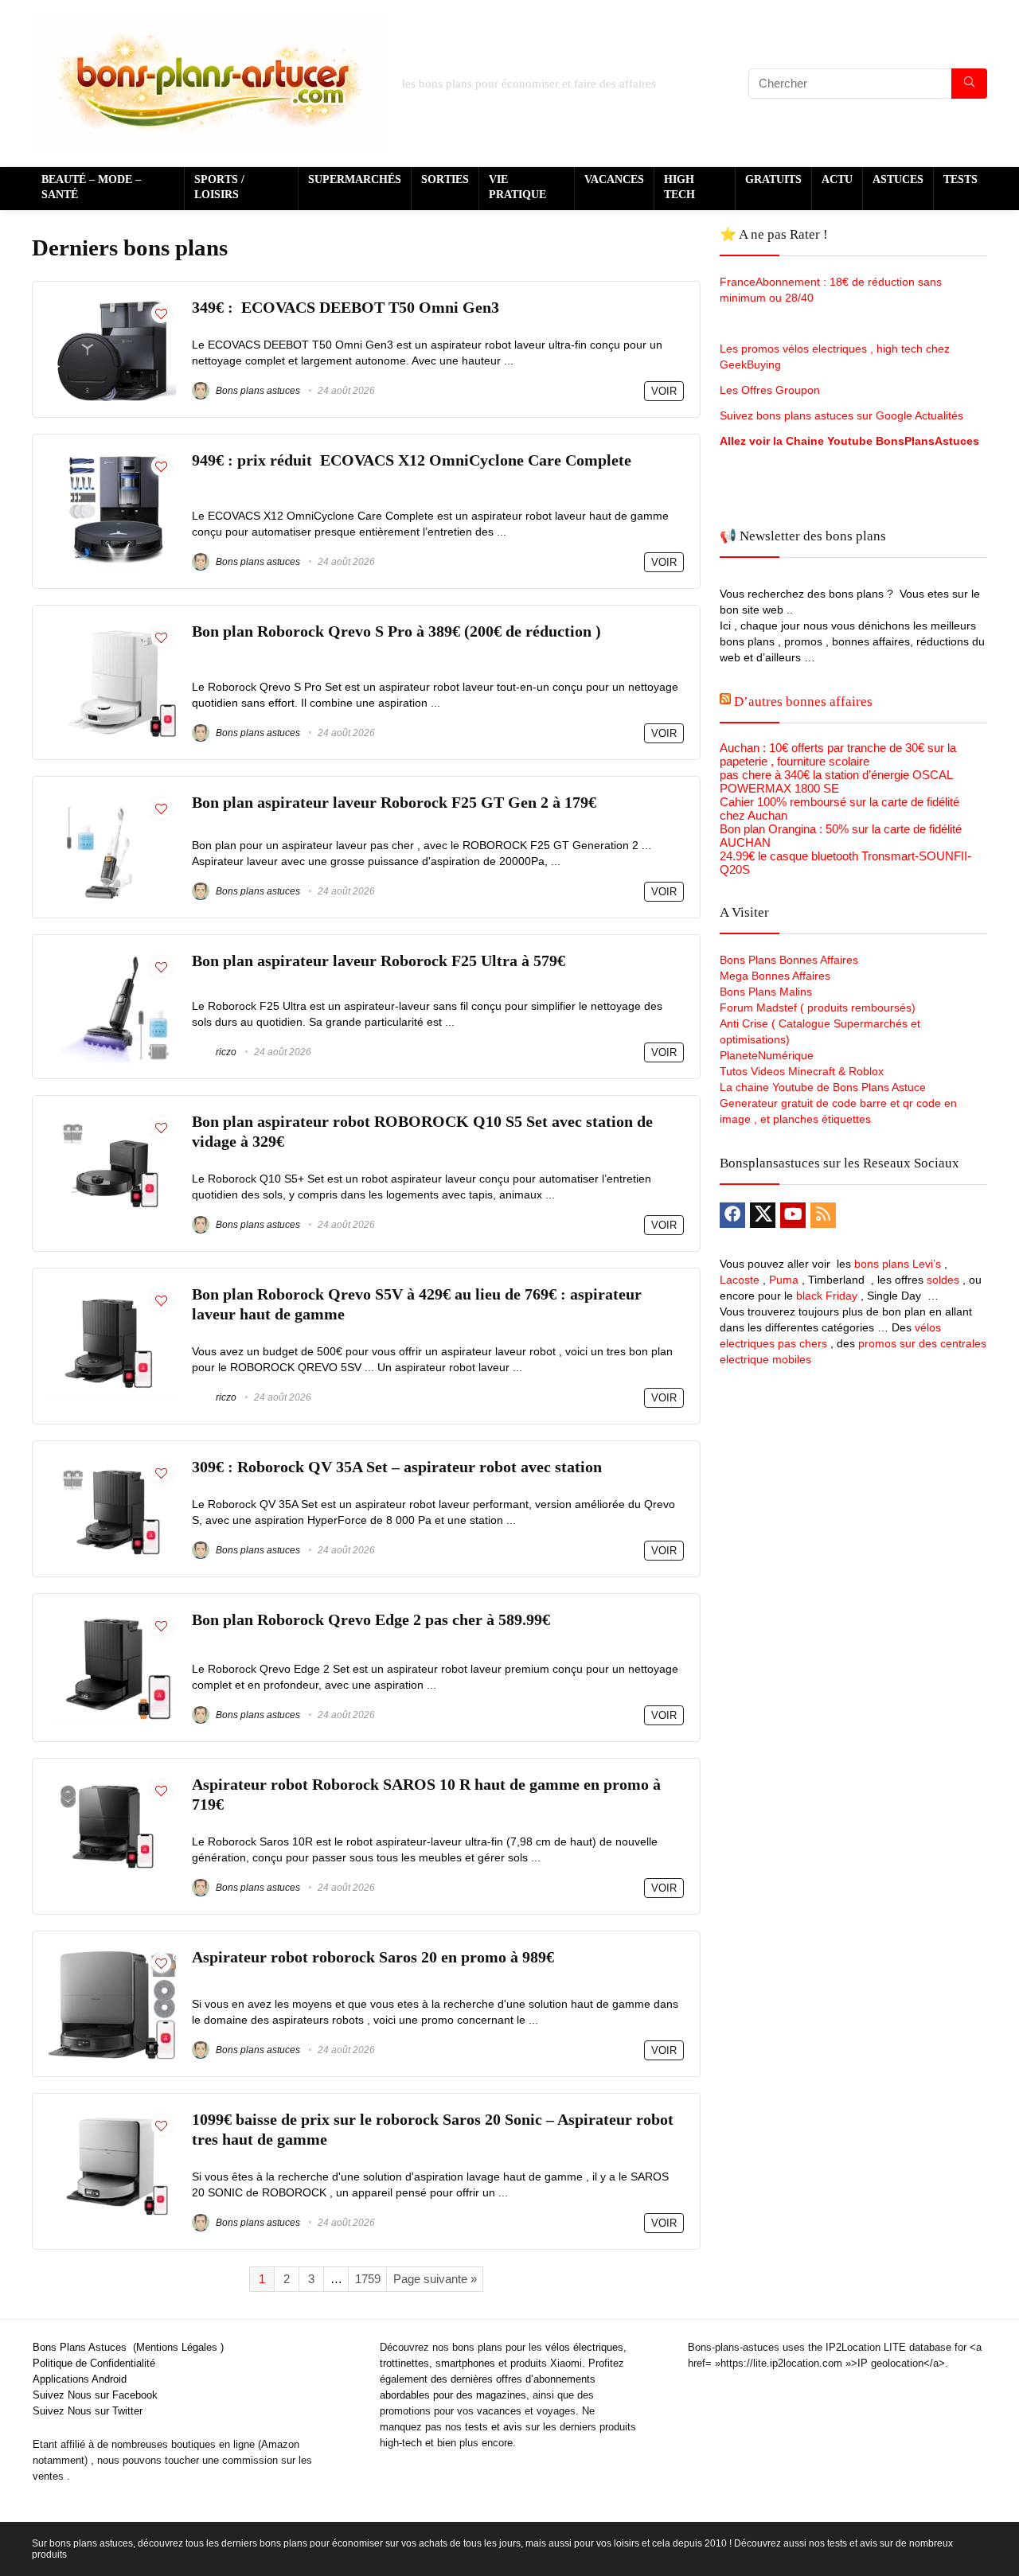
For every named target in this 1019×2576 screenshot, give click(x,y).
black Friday (827, 1296)
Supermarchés (355, 179)
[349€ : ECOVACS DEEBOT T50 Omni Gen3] (112, 304)
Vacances (614, 179)
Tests (960, 179)
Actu (837, 179)
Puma (784, 1280)
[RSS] (823, 1215)
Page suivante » (435, 2279)
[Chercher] (969, 84)
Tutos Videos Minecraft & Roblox (802, 1071)
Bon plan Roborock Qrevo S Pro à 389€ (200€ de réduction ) (396, 631)
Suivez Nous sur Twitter (88, 2411)
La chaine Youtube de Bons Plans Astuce (823, 1087)
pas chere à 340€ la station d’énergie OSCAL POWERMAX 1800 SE (836, 781)
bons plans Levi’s (898, 1264)
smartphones (465, 2363)
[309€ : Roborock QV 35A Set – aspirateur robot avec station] (112, 1464)
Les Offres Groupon (771, 390)
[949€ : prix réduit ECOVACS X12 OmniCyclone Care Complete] (112, 457)
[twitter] (763, 1215)
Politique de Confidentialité (94, 2363)
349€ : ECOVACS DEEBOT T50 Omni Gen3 (346, 308)
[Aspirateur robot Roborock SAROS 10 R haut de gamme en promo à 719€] (112, 1781)
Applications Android (80, 2379)
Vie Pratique (517, 187)
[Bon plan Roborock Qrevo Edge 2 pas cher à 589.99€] (112, 1617)
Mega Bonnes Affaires (775, 976)
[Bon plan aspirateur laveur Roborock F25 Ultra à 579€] (112, 958)
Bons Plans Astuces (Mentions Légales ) (128, 2347)
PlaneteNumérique (767, 1055)
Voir (664, 391)
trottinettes (404, 2363)
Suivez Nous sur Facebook (95, 2395)
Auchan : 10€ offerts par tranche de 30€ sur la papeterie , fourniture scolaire (838, 754)
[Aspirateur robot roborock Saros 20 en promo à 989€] (112, 1954)
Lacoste (740, 1280)
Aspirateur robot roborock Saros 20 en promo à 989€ (373, 1957)
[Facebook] (732, 1215)
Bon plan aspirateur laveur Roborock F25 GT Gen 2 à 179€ (394, 803)
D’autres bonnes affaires (803, 701)
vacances (499, 2411)
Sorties (445, 179)
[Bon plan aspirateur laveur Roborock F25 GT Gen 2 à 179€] (112, 799)
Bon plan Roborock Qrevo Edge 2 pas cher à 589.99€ (371, 1620)
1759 (368, 2279)
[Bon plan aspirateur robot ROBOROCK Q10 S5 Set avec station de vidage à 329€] (112, 1118)
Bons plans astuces (257, 391)
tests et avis (494, 2427)
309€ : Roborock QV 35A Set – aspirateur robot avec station (397, 1467)
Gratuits (773, 179)
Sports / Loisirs (219, 187)
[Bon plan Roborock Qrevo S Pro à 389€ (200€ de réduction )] (112, 628)
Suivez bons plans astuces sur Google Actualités (841, 415)
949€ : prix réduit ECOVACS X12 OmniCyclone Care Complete (414, 460)
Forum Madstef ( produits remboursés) (818, 1007)
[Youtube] (793, 1215)
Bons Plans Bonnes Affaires (789, 960)
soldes (943, 1280)
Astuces (898, 179)
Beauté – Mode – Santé (91, 187)
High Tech (679, 187)
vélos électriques (584, 2347)
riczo (225, 1052)
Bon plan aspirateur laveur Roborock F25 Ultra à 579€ (379, 961)
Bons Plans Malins (766, 992)
